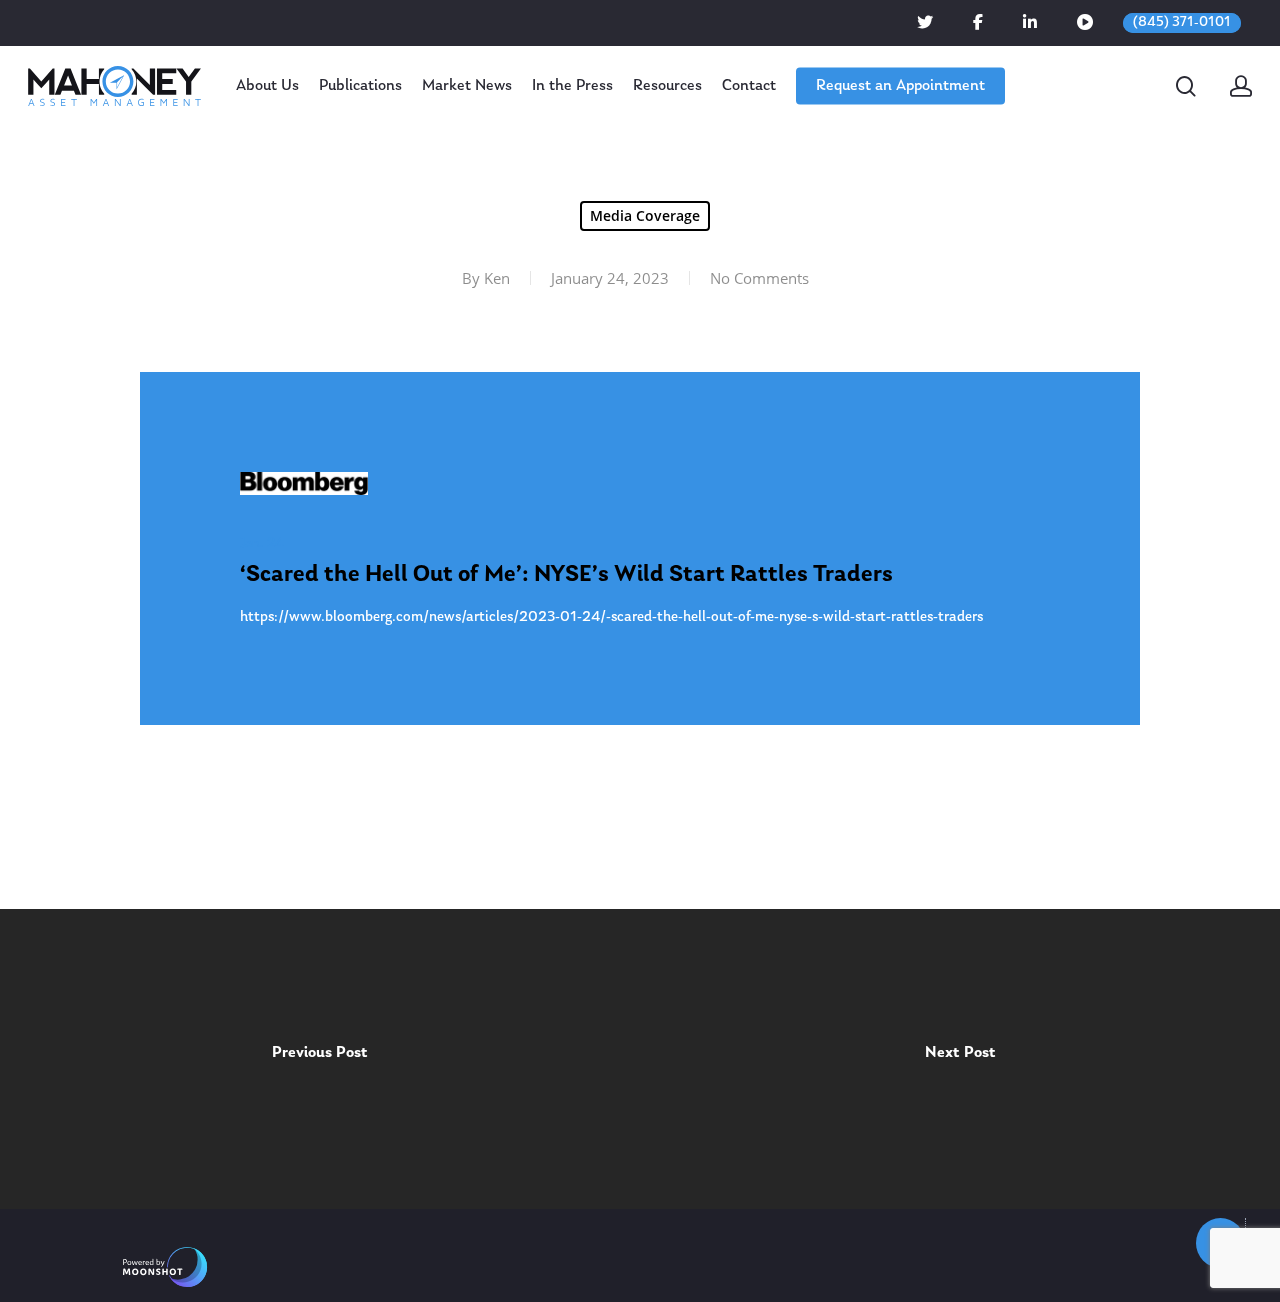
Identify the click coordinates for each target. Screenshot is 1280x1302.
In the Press (572, 86)
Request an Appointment (900, 86)
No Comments (759, 278)
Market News (467, 86)
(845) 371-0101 (1182, 22)
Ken (497, 278)
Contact (749, 86)
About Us (267, 86)
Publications (360, 86)
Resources (667, 86)
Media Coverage (645, 215)
